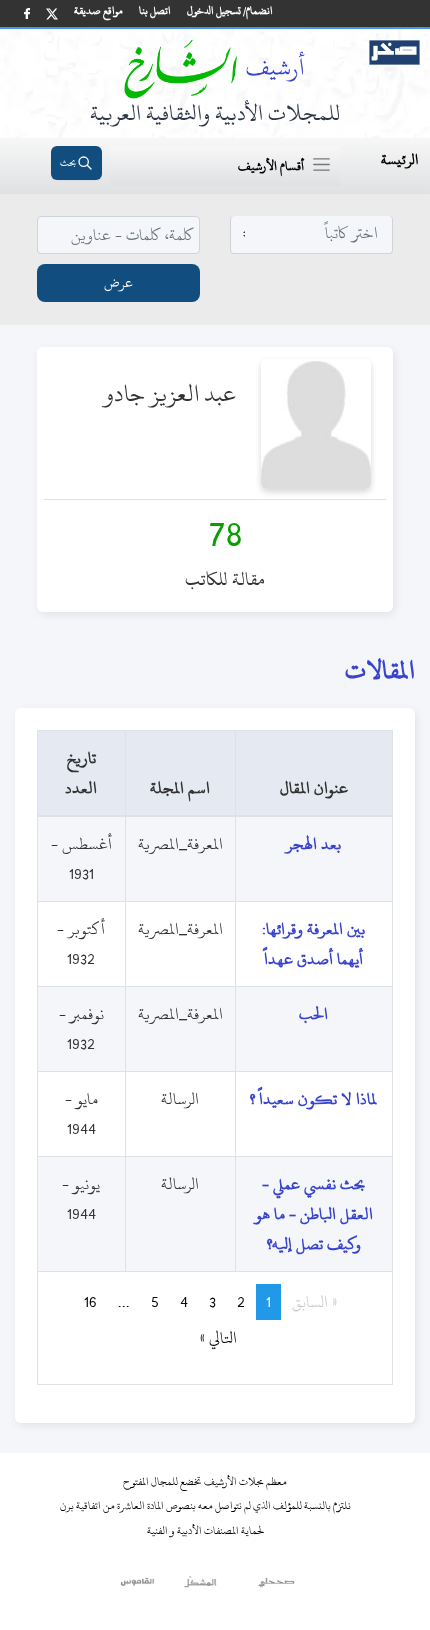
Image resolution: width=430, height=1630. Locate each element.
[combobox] (312, 233)
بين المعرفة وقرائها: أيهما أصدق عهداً (313, 944)
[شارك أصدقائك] (27, 13)
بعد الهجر (313, 844)
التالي (209, 1338)
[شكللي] (200, 1587)
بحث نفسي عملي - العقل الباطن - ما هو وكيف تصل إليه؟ (314, 1214)
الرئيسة (399, 159)
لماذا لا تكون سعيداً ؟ (313, 1099)
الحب (313, 1014)
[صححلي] (276, 1587)
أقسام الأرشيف (271, 166)
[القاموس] (138, 1587)
